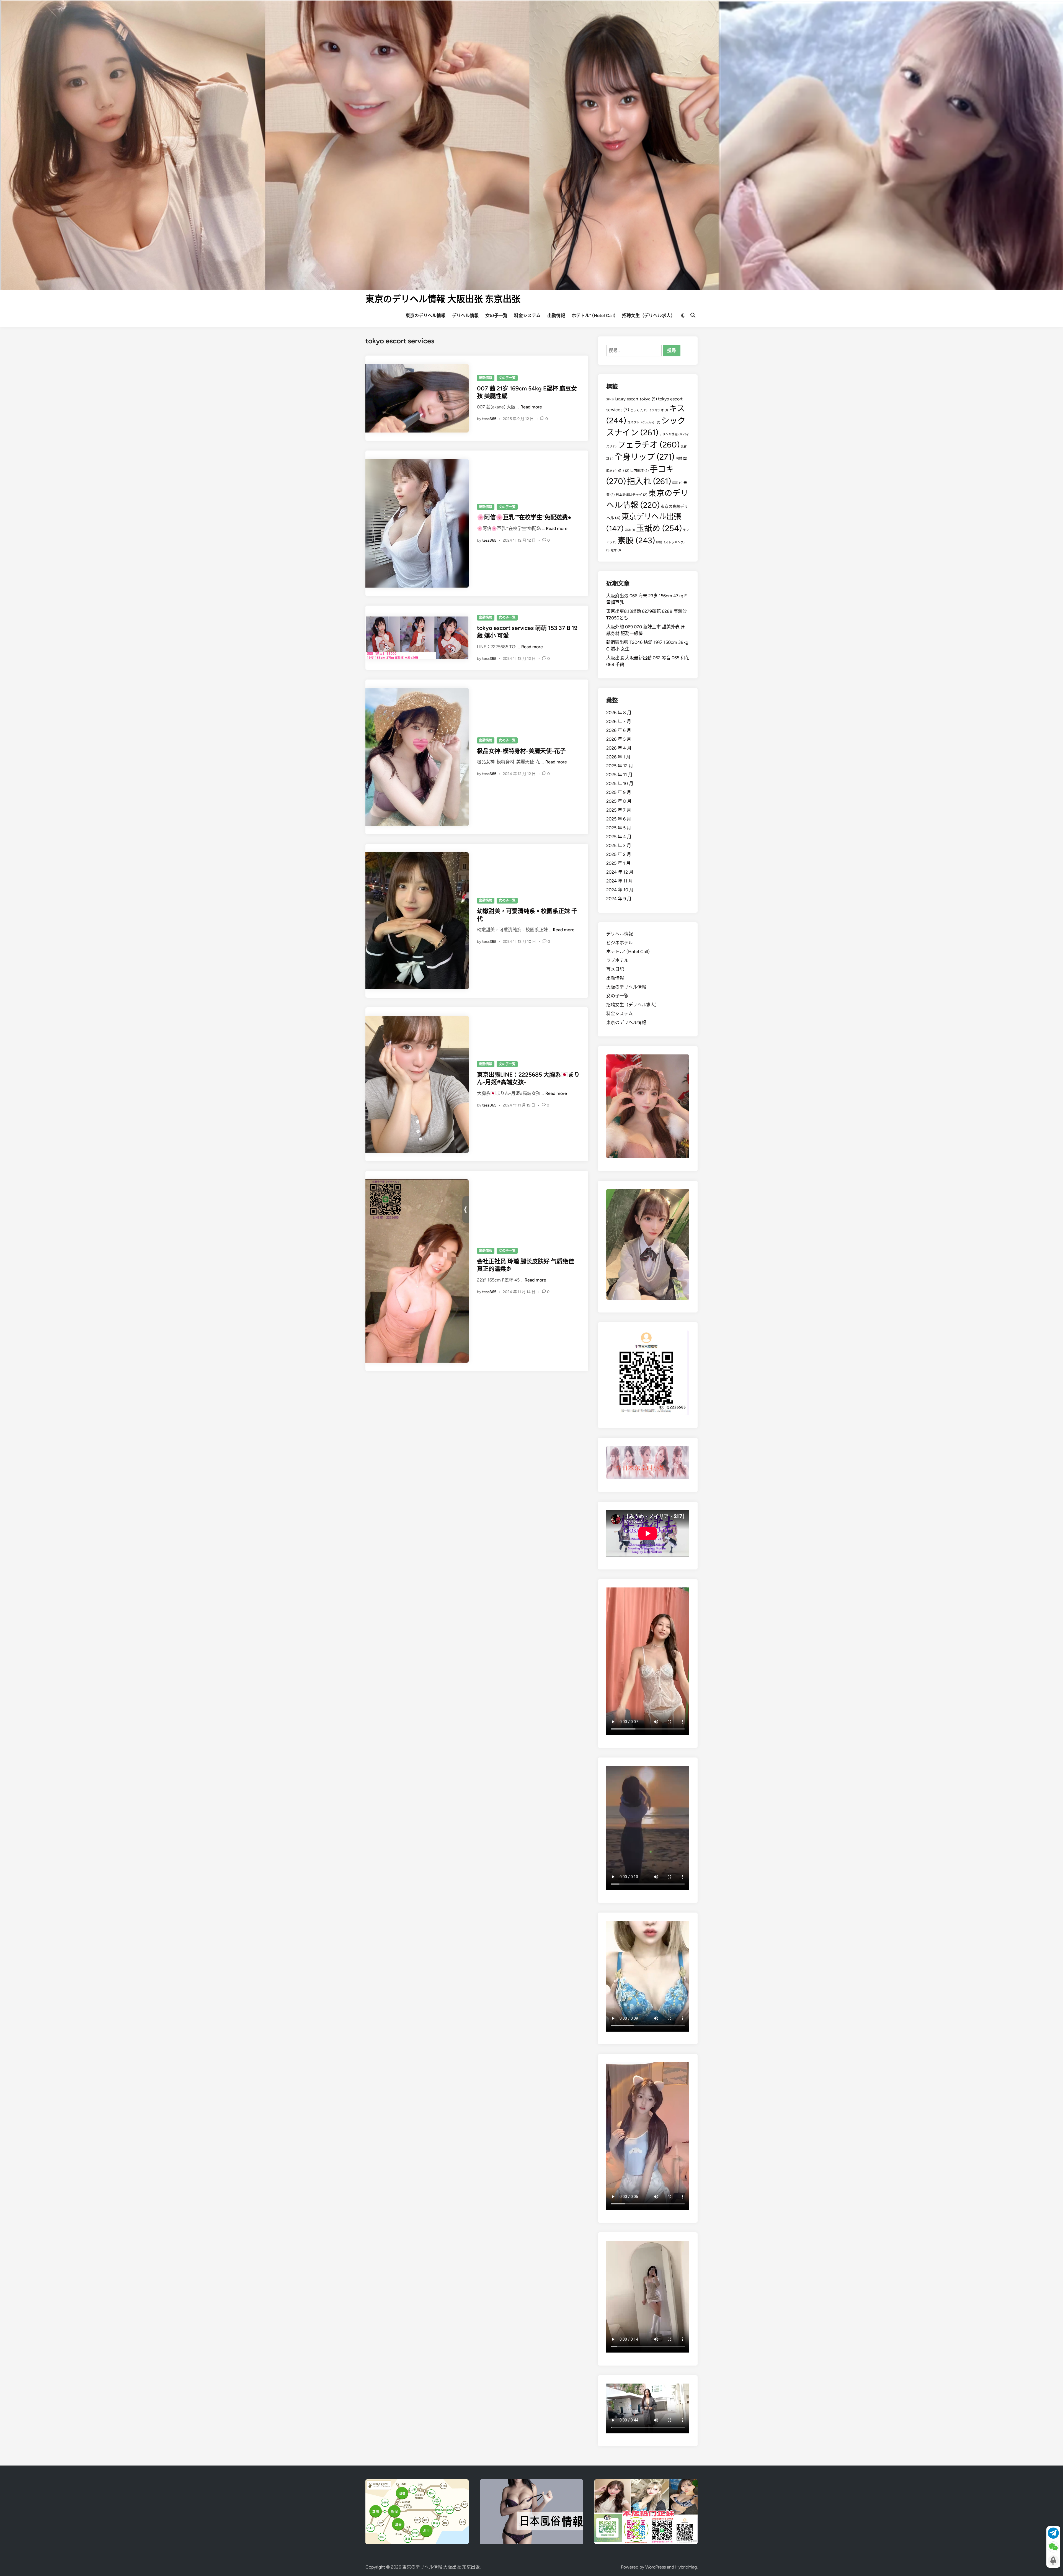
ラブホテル (617, 960)
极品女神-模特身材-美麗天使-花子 (521, 751)
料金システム (527, 316)
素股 (636, 540)
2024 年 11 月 (620, 881)
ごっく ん (639, 410)
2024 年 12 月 (620, 872)
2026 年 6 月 (619, 730)
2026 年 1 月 (618, 757)
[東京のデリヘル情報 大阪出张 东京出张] (531, 144)
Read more (531, 407)
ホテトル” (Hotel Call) (594, 316)
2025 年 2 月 (619, 854)
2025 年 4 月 (619, 837)
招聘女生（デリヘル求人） (649, 316)
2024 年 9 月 (619, 899)
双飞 (623, 471)
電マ (616, 550)
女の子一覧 (496, 316)
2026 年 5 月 (619, 739)
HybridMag (686, 2567)
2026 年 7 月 (619, 721)
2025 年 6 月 (619, 819)
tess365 (489, 419)
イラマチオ (658, 410)
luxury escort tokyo (636, 399)
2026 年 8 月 (619, 713)
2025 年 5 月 (619, 828)
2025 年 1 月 (618, 863)
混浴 (630, 530)
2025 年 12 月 (620, 766)
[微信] (1053, 2547)
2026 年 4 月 (619, 748)
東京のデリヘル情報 (425, 316)
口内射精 (639, 471)
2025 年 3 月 (619, 846)
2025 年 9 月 (619, 792)
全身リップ (644, 457)
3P (610, 399)
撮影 (677, 483)
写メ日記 (615, 969)
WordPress (656, 2567)
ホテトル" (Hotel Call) (628, 952)
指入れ (649, 481)
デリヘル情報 (465, 316)
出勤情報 (556, 316)
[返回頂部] (1053, 2561)
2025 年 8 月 (619, 801)
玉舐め (659, 528)
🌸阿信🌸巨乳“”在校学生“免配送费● (524, 517)
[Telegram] (1053, 2533)
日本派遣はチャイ (631, 495)
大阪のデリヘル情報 (626, 987)
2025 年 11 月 (619, 775)
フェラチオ (649, 445)
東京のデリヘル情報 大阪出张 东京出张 (443, 299)
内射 (681, 458)
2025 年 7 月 (619, 810)
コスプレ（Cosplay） (644, 422)
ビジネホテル (620, 943)
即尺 (611, 471)
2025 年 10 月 (620, 783)
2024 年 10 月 (620, 890)
